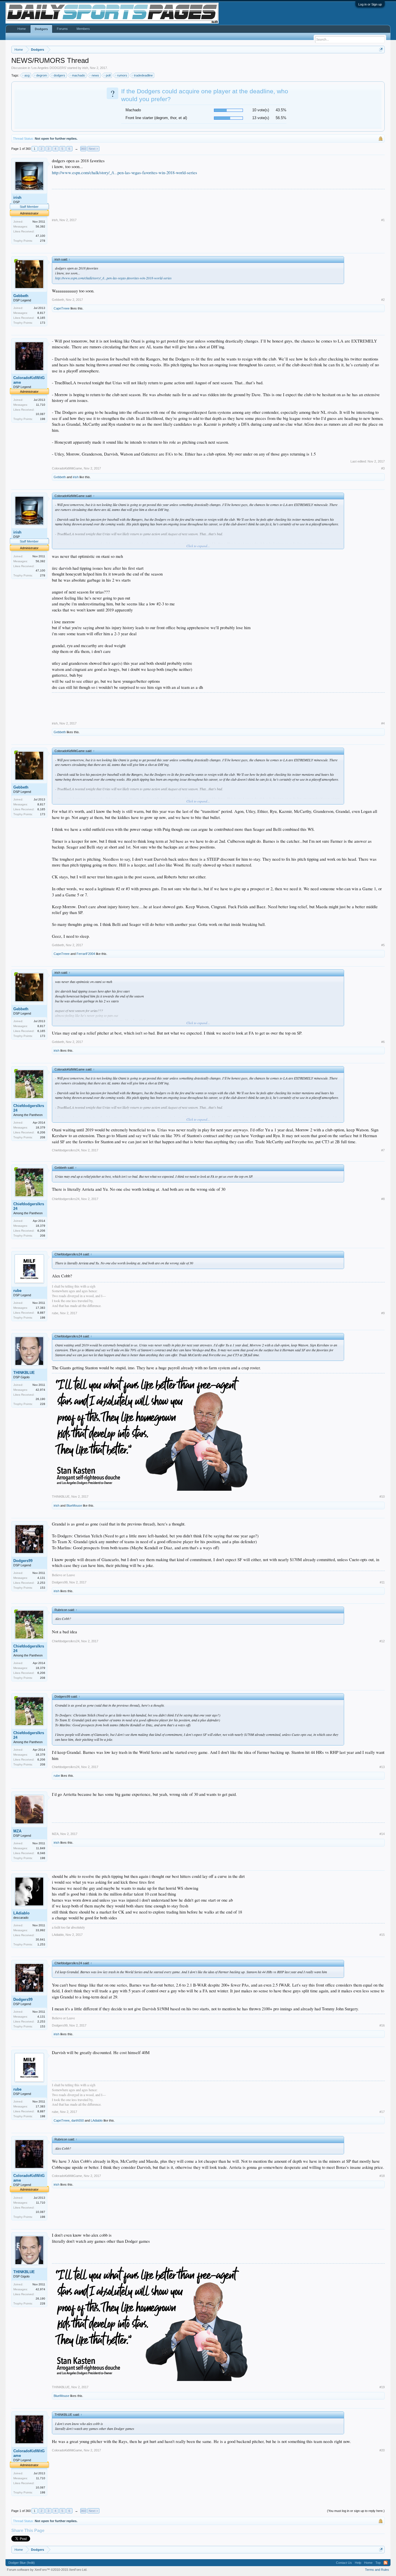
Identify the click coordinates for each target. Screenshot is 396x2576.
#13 (382, 1767)
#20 (382, 2450)
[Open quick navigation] (381, 49)
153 (43, 1588)
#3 (383, 468)
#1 (383, 220)
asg (27, 75)
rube (17, 1291)
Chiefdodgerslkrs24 (29, 1108)
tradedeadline (143, 75)
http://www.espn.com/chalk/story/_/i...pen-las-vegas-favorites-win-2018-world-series (125, 173)
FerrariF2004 (86, 954)
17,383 (40, 1308)
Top (378, 2563)
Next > (93, 149)
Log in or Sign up (370, 4)
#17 (382, 2112)
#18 (382, 2176)
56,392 (40, 226)
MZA (17, 1831)
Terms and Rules (377, 2570)
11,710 (41, 405)
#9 (383, 1313)
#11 (382, 1582)
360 (83, 149)
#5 (383, 945)
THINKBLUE (24, 1373)
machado (78, 75)
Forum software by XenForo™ (47, 2570)
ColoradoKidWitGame (29, 380)
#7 (383, 1150)
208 (43, 1137)
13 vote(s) (261, 118)
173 (43, 323)
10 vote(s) (261, 110)
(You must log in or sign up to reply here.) (356, 2511)
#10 (382, 1497)
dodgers (59, 75)
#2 (383, 300)
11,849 (41, 1848)
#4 (383, 723)
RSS (386, 2563)
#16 (382, 2025)
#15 (382, 1935)
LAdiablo (21, 1913)
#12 (382, 1641)
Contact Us (344, 2563)
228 (43, 1404)
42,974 (40, 1390)
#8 (383, 1199)
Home (22, 29)
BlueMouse (74, 1505)
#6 (383, 1042)
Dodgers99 (23, 1561)
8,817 (41, 313)
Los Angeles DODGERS (49, 68)
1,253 (41, 1944)
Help (358, 2563)
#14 (382, 1834)
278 (43, 241)
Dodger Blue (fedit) (22, 2563)
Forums (62, 29)
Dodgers (41, 29)
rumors (122, 75)
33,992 (40, 1930)
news (95, 75)
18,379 (40, 1127)
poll (108, 75)
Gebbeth (21, 296)
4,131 (41, 1578)
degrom (42, 75)
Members (83, 29)
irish (85, 68)
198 (43, 419)
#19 (382, 2387)
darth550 (78, 2120)
